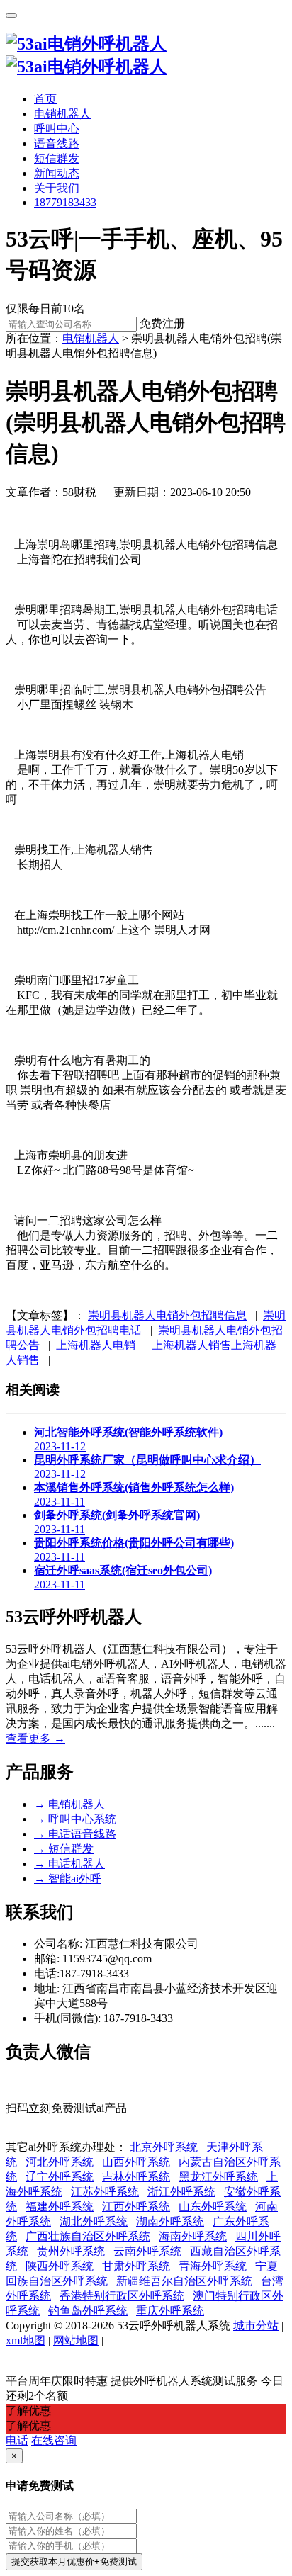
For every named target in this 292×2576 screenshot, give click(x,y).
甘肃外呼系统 (136, 2266)
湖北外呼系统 (94, 2221)
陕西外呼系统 (60, 2266)
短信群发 (57, 158)
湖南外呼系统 (170, 2221)
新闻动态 (57, 173)
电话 (17, 2440)
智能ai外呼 (68, 1879)
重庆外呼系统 (170, 2311)
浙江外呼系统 (181, 2192)
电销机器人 (62, 114)
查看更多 (35, 1738)
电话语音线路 (75, 1834)
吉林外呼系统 (136, 2177)
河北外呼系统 (60, 2162)
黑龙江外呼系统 (218, 2177)
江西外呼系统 (136, 2207)
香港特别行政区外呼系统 (122, 2296)
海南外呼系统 (193, 2236)
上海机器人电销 (96, 1345)
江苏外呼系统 (105, 2192)
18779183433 (65, 202)
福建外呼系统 (60, 2207)
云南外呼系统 (147, 2251)
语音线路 (57, 143)
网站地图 (76, 2340)
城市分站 (256, 2326)
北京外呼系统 (164, 2147)
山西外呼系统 (136, 2162)
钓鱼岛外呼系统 (88, 2311)
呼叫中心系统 (75, 1819)
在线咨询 (54, 2440)
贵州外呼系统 (71, 2251)
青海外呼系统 (213, 2266)
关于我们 (57, 188)
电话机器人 (69, 1864)
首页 (45, 99)
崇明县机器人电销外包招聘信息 (167, 1315)
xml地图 (26, 2340)
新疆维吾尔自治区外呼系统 (184, 2281)
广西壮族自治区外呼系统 (88, 2236)
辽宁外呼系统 (60, 2177)
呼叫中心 (57, 129)
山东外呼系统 (213, 2207)
